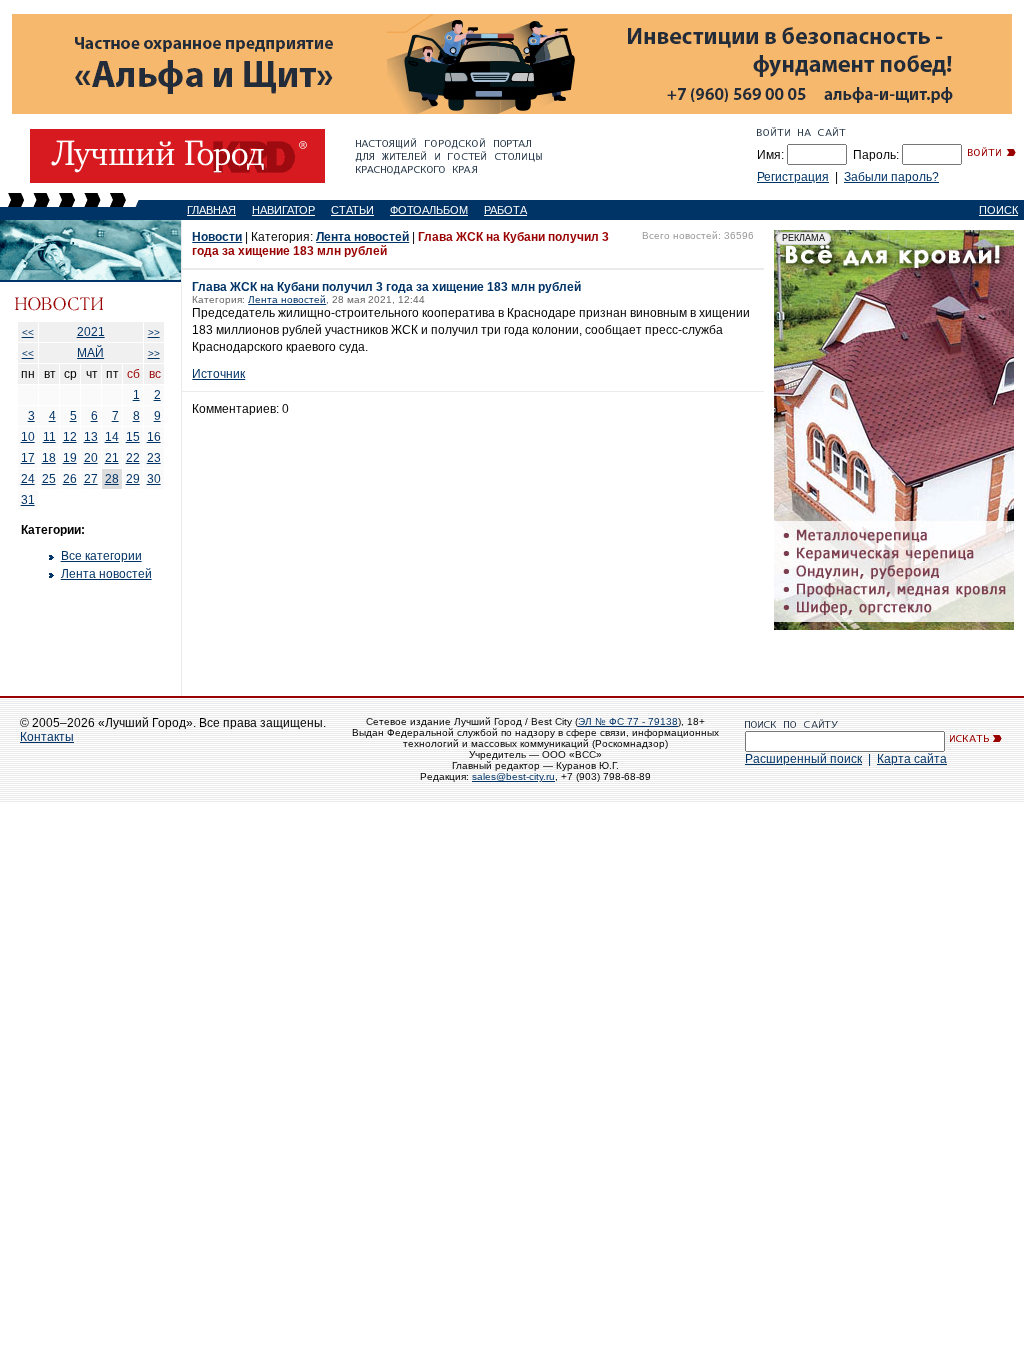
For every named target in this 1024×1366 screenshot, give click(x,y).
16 (154, 437)
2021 (91, 332)
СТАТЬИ (352, 210)
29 (133, 479)
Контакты (47, 737)
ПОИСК (998, 210)
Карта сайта (912, 759)
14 (112, 437)
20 (91, 458)
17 (28, 458)
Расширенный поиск (803, 759)
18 (49, 458)
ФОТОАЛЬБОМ (429, 210)
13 (91, 437)
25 (49, 479)
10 (28, 437)
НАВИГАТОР (283, 210)
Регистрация (793, 177)
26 (70, 479)
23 (154, 458)
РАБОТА (505, 210)
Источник (218, 374)
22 (133, 458)
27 (91, 479)
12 (70, 437)
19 (70, 458)
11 (49, 437)
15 (133, 437)
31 (28, 500)
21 (112, 458)
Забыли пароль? (891, 177)
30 (154, 479)
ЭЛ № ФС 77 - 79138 (628, 721)
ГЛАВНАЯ (211, 210)
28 (112, 479)
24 (28, 479)
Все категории (101, 556)
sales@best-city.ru (513, 776)
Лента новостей (106, 574)
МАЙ (90, 353)
